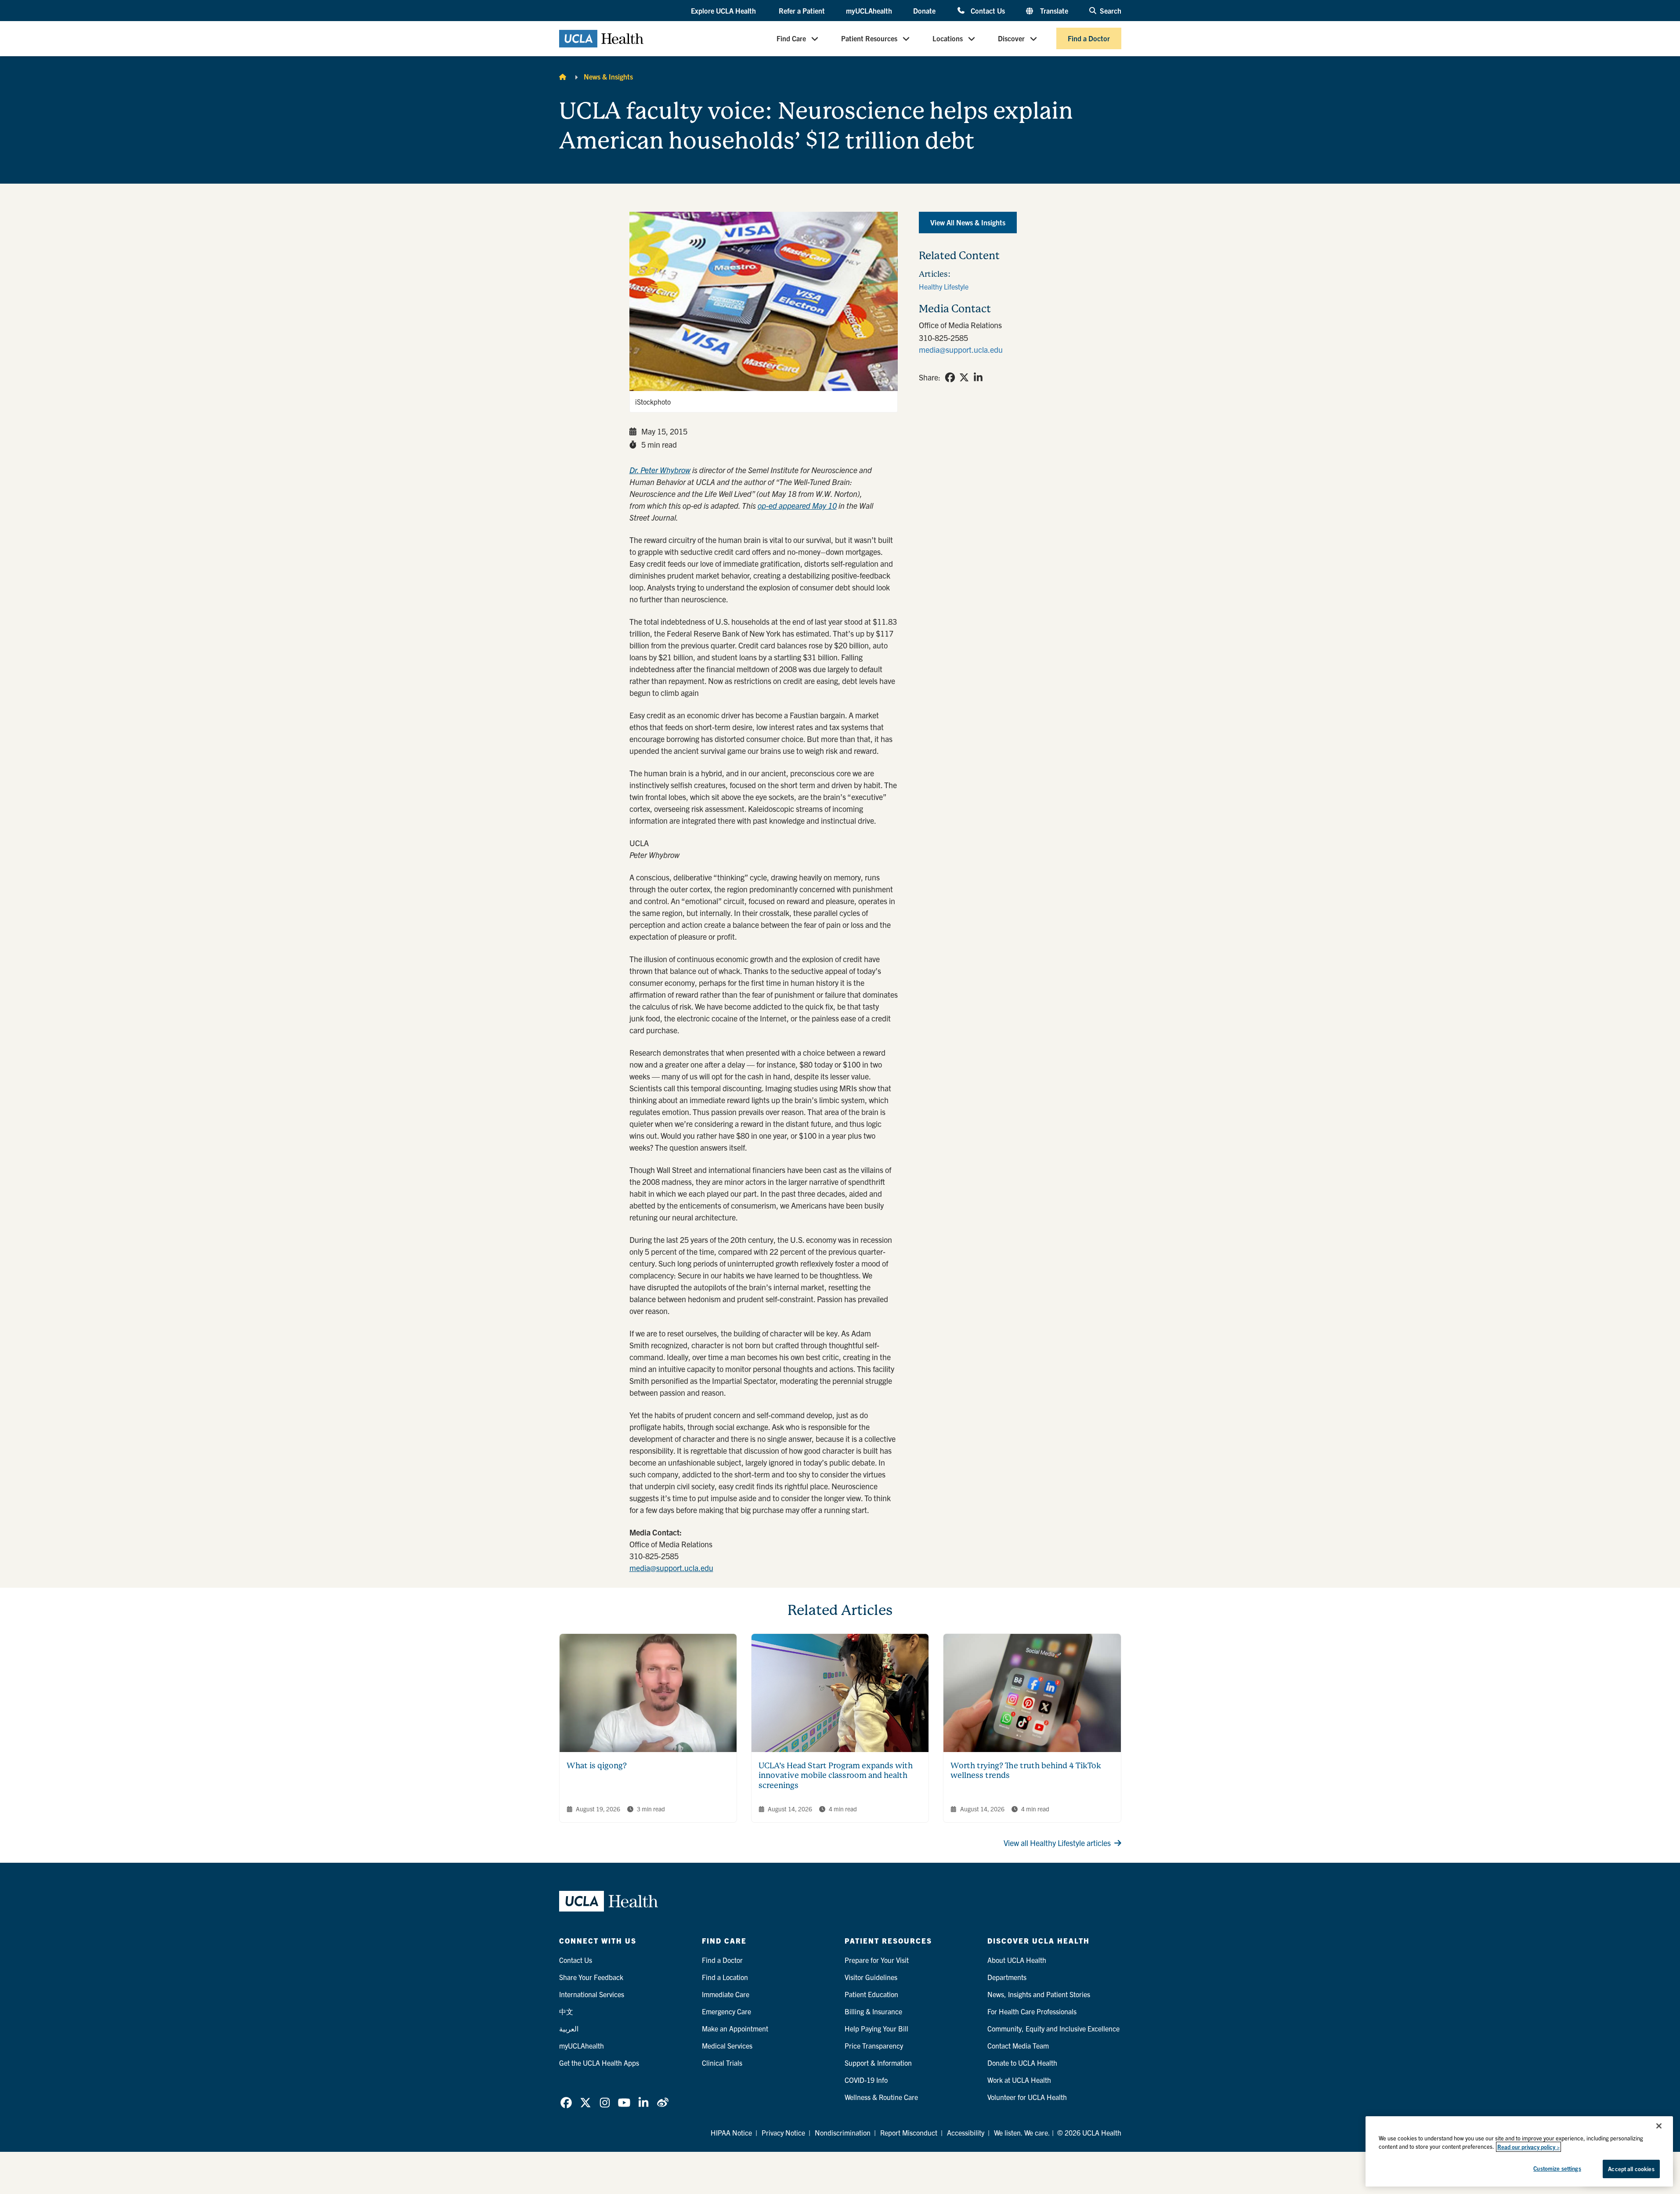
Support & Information (878, 2063)
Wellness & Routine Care (881, 2097)
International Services (592, 1994)
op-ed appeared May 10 (797, 505)
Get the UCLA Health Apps (599, 2063)
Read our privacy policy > (1528, 2147)
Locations (948, 39)
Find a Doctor (1089, 39)
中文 (566, 2011)
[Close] (1659, 2126)
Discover (1011, 39)
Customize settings (1557, 2168)
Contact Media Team (1018, 2046)
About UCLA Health (1017, 1960)
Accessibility (966, 2132)
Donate (924, 11)
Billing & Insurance (873, 2011)
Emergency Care (726, 2011)
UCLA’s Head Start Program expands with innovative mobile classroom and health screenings (836, 1775)
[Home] (563, 76)
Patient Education (871, 1994)
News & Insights (608, 76)
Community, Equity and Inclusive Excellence (1053, 2028)
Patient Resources (869, 39)
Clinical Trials (722, 2063)
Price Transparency (874, 2046)
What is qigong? (597, 1765)
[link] (950, 377)
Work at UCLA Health (1019, 2080)
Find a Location (725, 1977)
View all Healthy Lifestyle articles (1057, 1843)
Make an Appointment (735, 2028)
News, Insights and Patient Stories (1039, 1994)
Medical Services (727, 2046)
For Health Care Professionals (1032, 2011)
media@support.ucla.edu (671, 1568)
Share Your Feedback (591, 1977)
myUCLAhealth (869, 11)
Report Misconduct (909, 2132)
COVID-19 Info (866, 2080)
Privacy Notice (783, 2132)
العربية (569, 2028)
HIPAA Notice (731, 2132)
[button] (724, 11)
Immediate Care (726, 1994)
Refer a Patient (802, 11)
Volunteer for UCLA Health (1027, 2097)
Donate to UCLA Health (1022, 2063)
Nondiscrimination (843, 2132)
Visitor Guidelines (871, 1977)
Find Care (791, 39)
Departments (1007, 1977)
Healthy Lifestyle (944, 286)
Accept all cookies (1631, 2169)
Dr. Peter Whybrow (660, 470)
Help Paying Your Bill (876, 2028)
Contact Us (988, 10)
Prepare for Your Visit (877, 1960)
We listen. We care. (1022, 2132)
